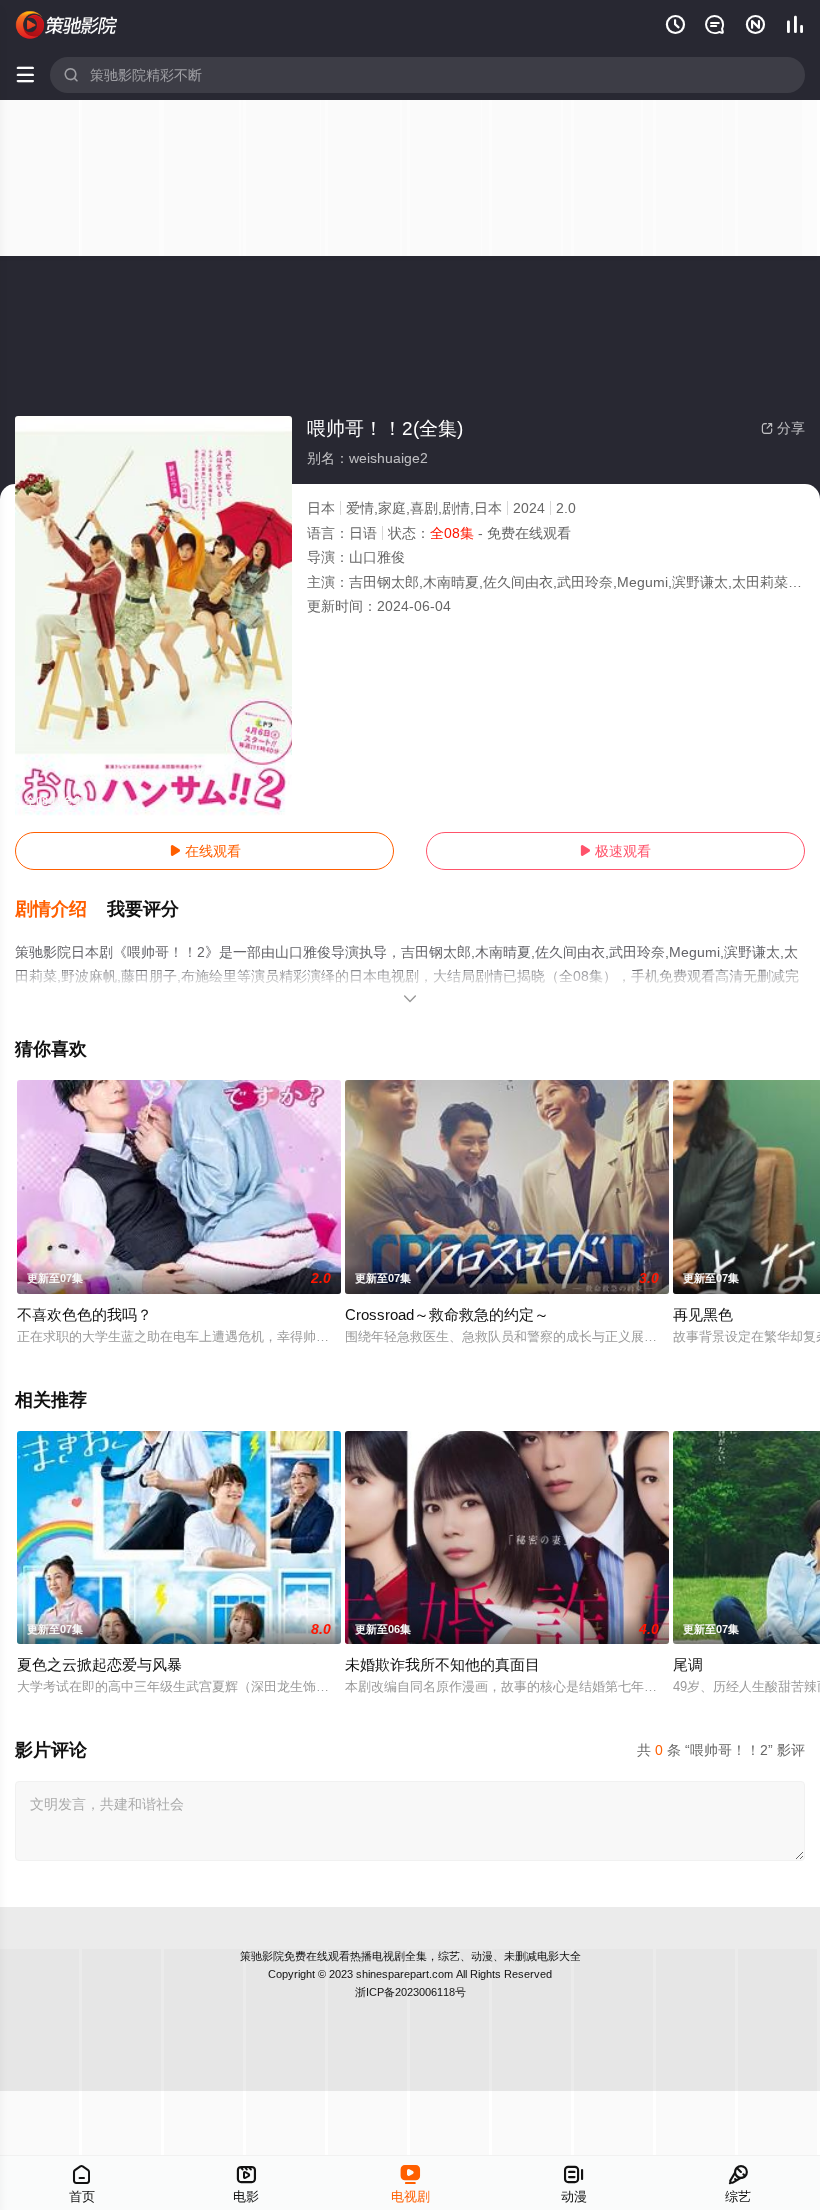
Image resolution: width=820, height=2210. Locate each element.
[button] (61, 910)
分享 (783, 428)
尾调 (688, 1664)
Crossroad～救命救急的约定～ (447, 1314)
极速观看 (615, 851)
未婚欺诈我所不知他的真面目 (442, 1664)
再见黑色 (703, 1314)
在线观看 (205, 851)
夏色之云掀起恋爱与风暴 (99, 1664)
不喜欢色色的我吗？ (84, 1314)
